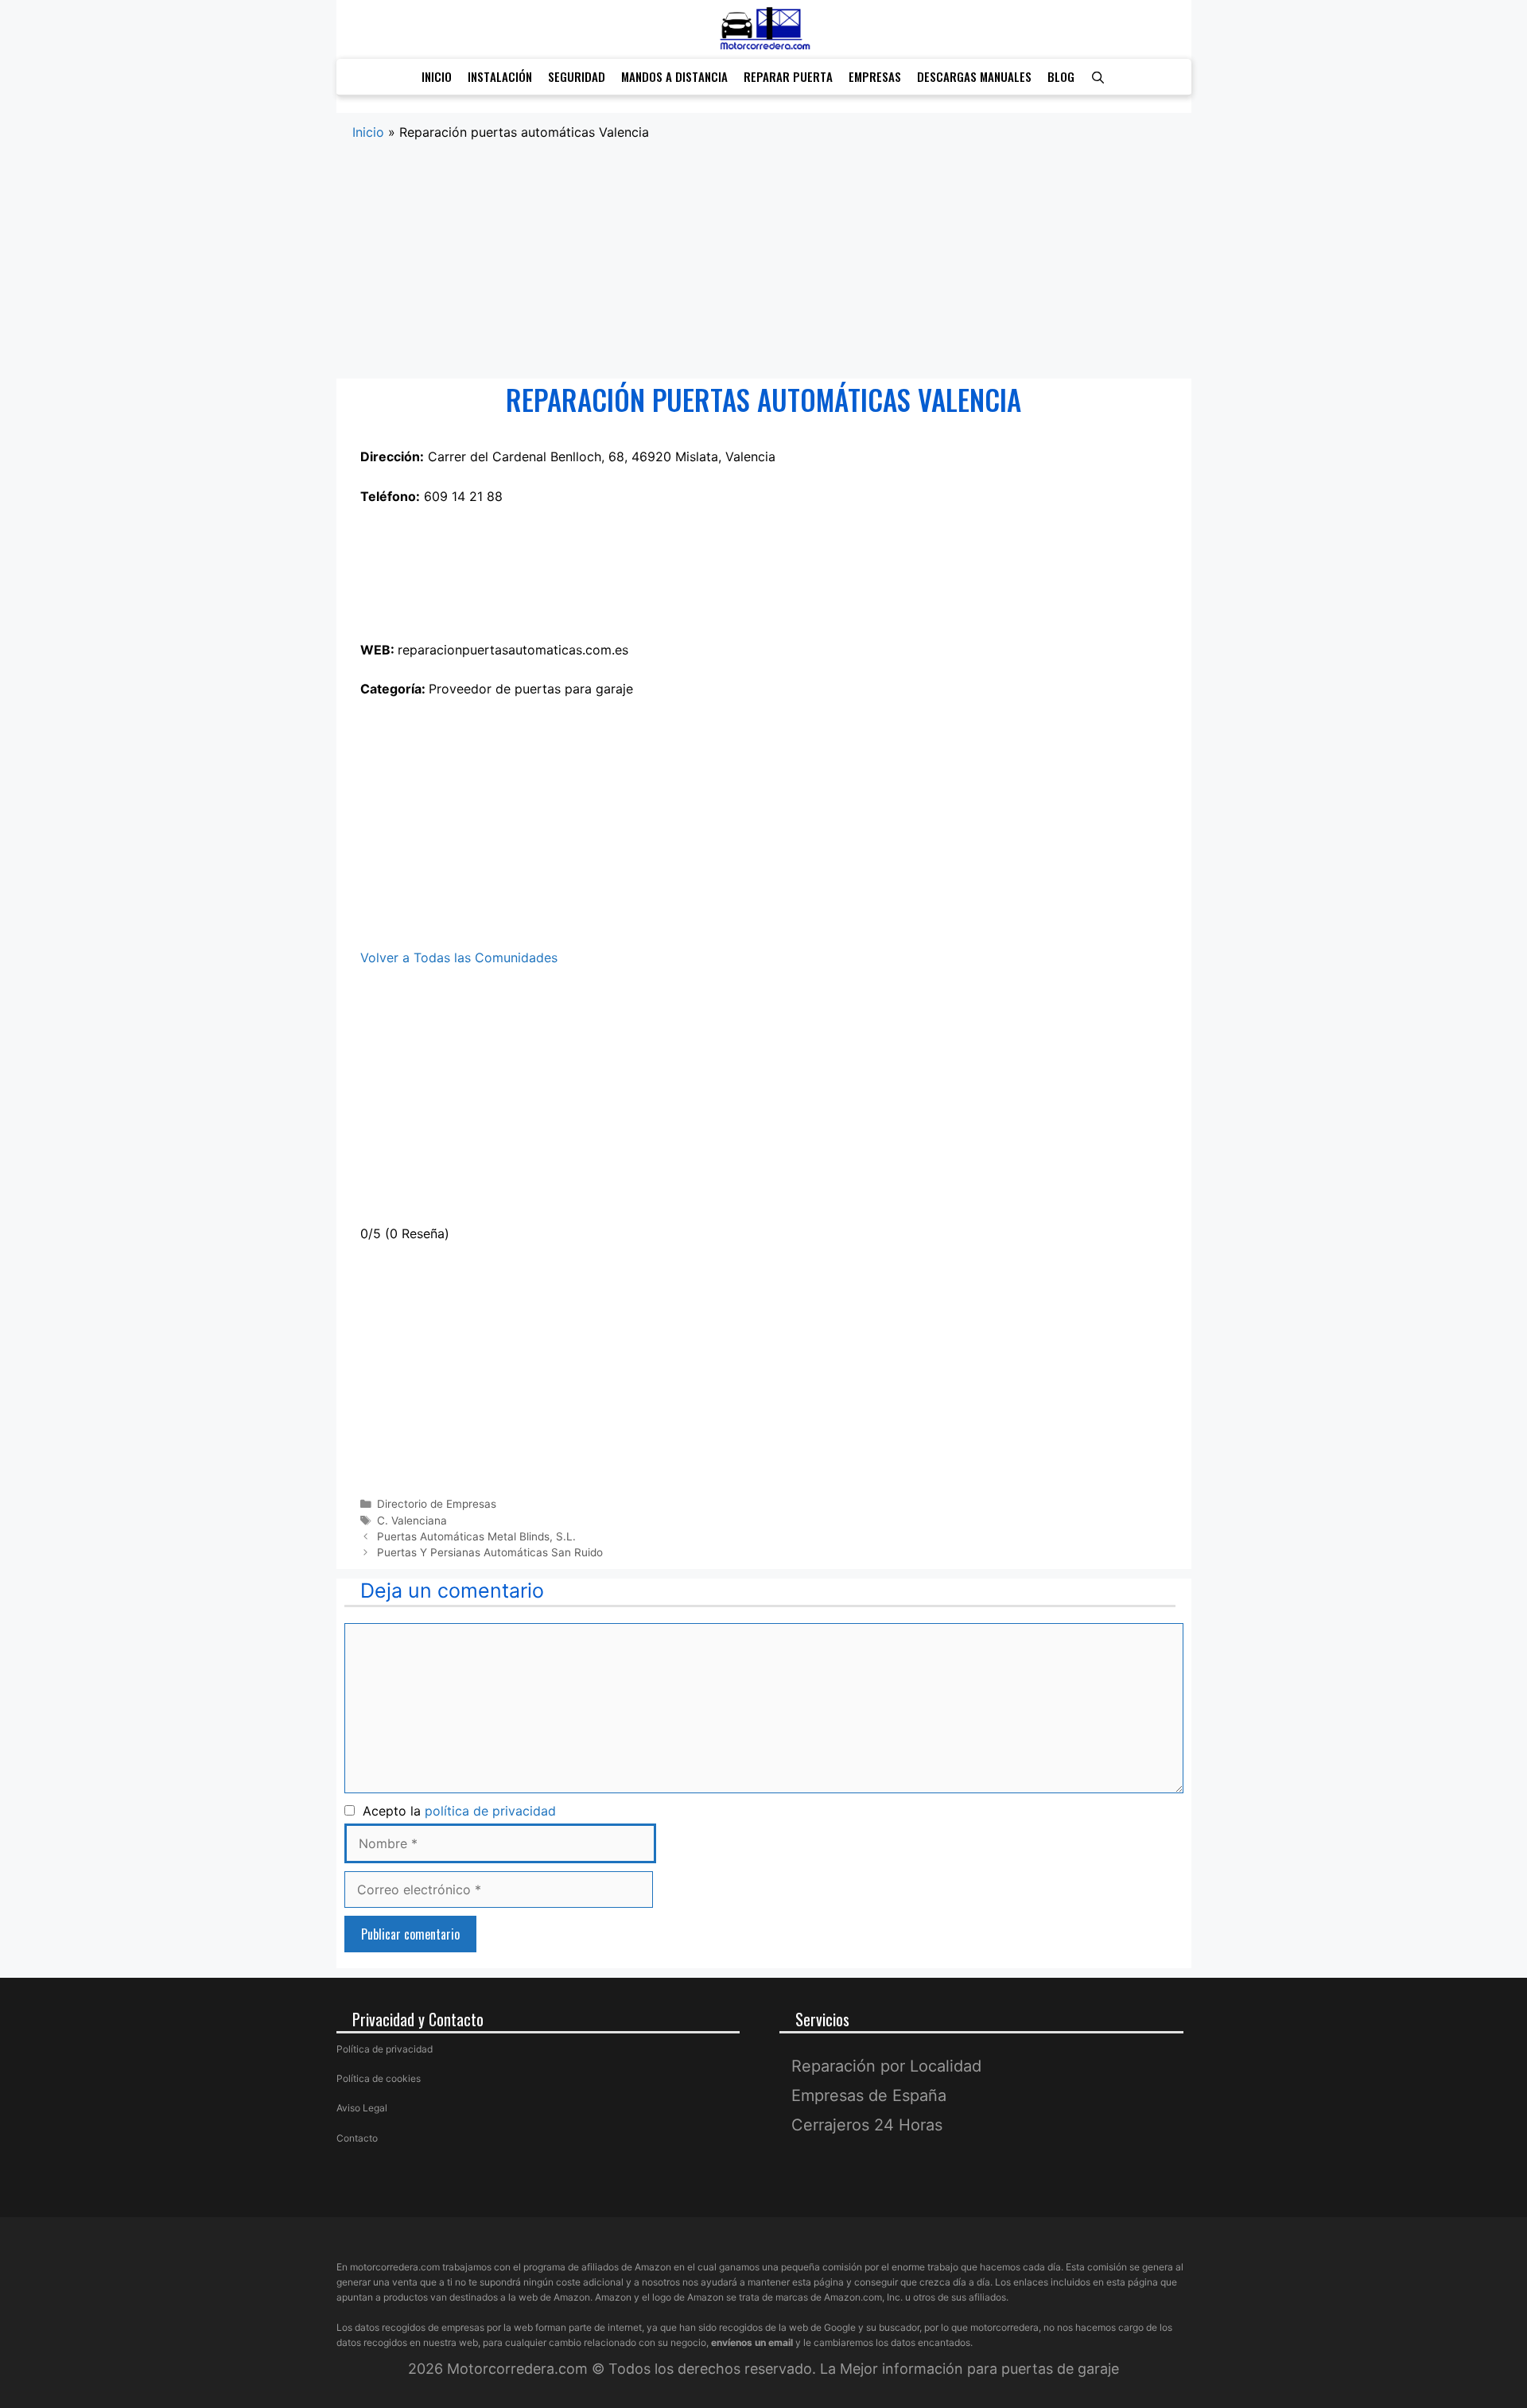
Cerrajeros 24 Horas (867, 2125)
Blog (1061, 76)
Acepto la (455, 1811)
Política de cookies (379, 2078)
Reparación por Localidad (886, 2066)
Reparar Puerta (788, 76)
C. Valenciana (412, 1521)
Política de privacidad (385, 2049)
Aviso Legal (362, 2108)
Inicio (437, 76)
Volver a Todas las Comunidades (459, 957)
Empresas (875, 76)
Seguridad (577, 76)
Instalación (500, 76)
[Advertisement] (764, 261)
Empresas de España (869, 2095)
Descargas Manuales (974, 76)
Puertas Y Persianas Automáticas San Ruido (490, 1552)
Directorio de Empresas (437, 1504)
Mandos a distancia (674, 76)
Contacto (357, 2137)
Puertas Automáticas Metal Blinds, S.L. (476, 1536)
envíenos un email (752, 2342)
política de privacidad (490, 1811)
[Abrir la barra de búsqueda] (1098, 77)
